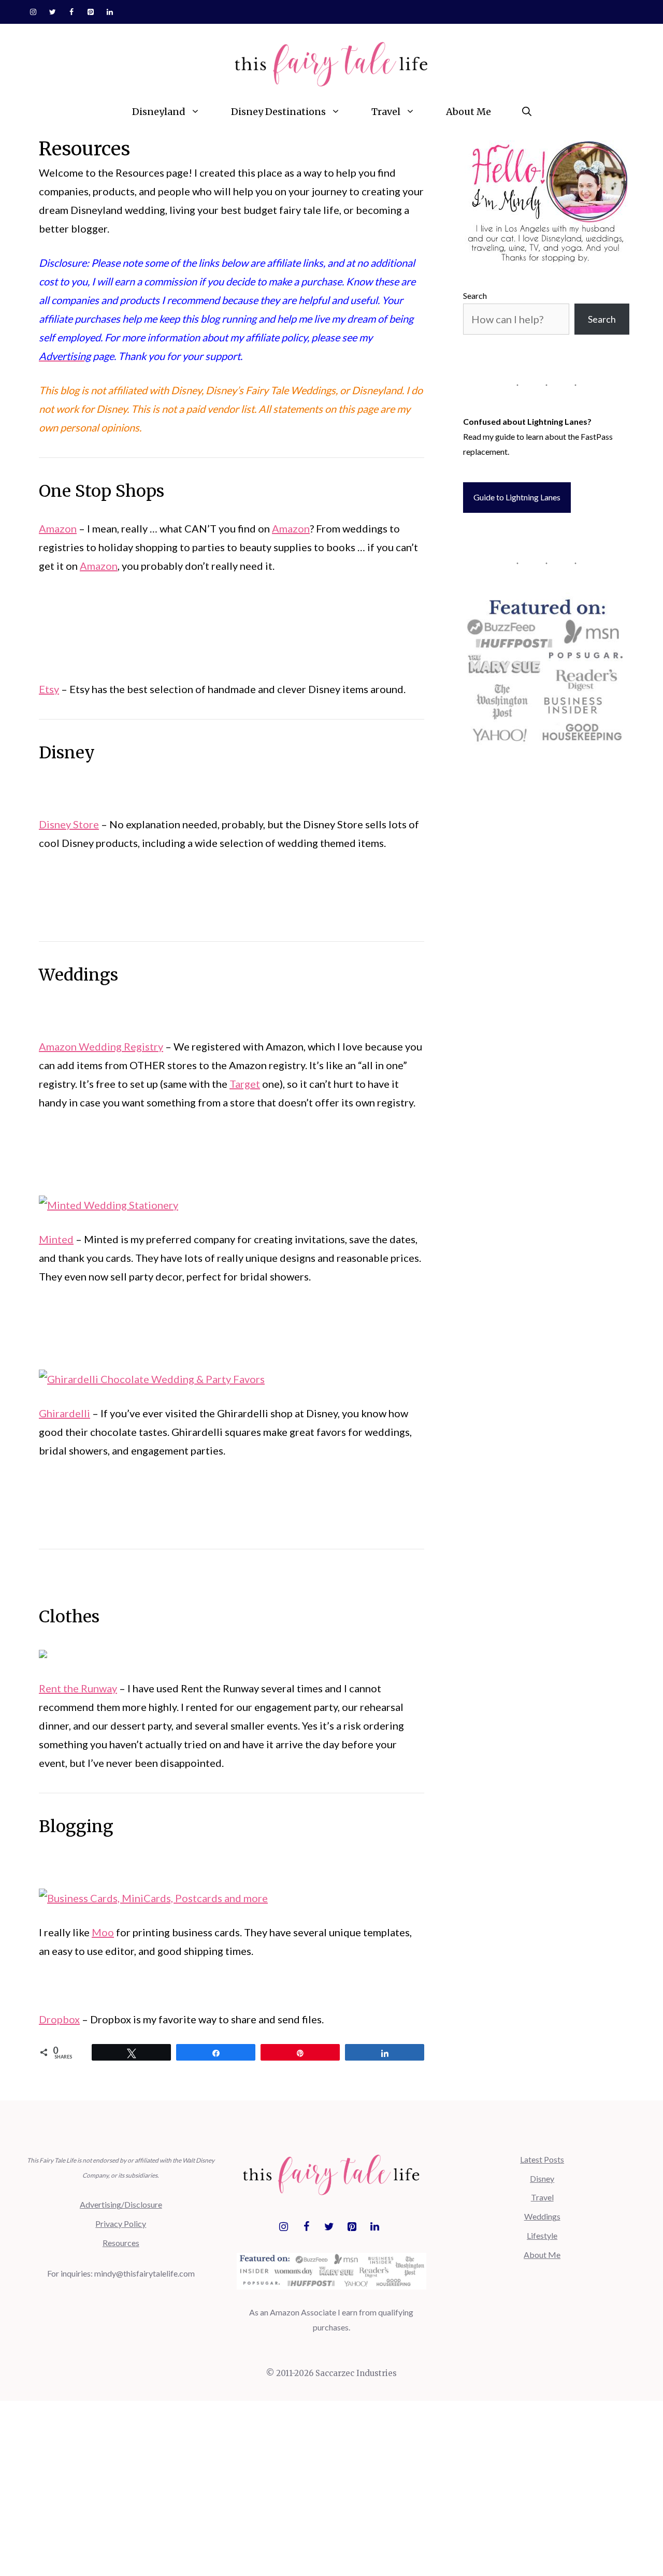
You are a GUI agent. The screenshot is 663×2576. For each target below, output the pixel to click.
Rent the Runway (78, 1688)
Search (475, 296)
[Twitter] (53, 12)
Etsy (49, 689)
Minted (56, 1239)
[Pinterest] (90, 12)
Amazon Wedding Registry (101, 1046)
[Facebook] (72, 12)
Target (245, 1084)
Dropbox (59, 2019)
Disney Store (69, 824)
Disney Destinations (278, 112)
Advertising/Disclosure (121, 2204)
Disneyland (159, 112)
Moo (103, 1932)
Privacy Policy (121, 2224)
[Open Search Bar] (527, 112)
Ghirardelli (64, 1413)
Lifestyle (542, 2235)
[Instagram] (33, 12)
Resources (121, 2243)
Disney (542, 2178)
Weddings (542, 2216)
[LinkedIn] (110, 12)
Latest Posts (542, 2159)
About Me (469, 112)
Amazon (58, 528)
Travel (386, 112)
